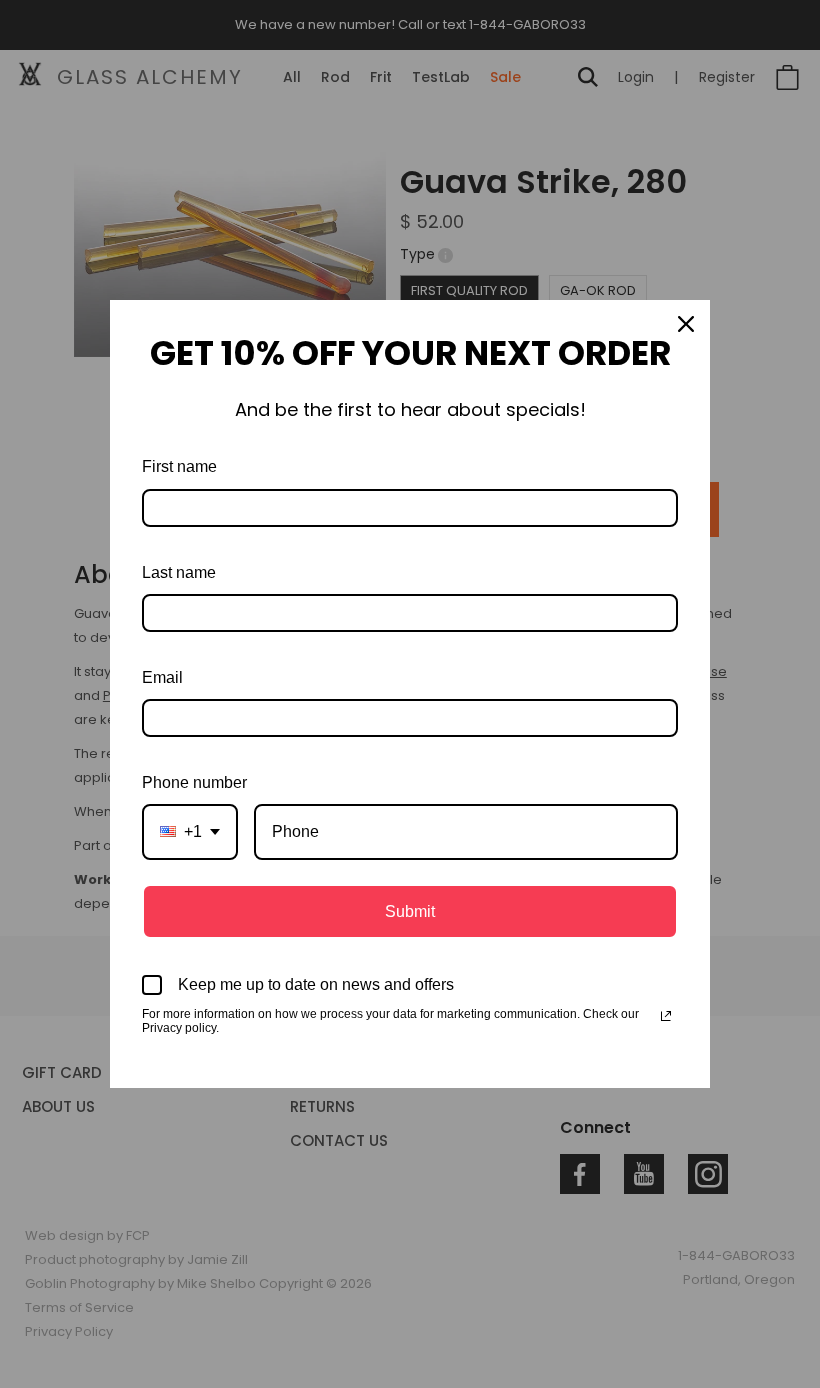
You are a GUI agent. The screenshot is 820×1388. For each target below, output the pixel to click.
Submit (410, 911)
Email (162, 677)
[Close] (686, 324)
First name (179, 466)
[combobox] (190, 831)
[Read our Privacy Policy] (666, 1016)
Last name (179, 572)
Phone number (194, 782)
